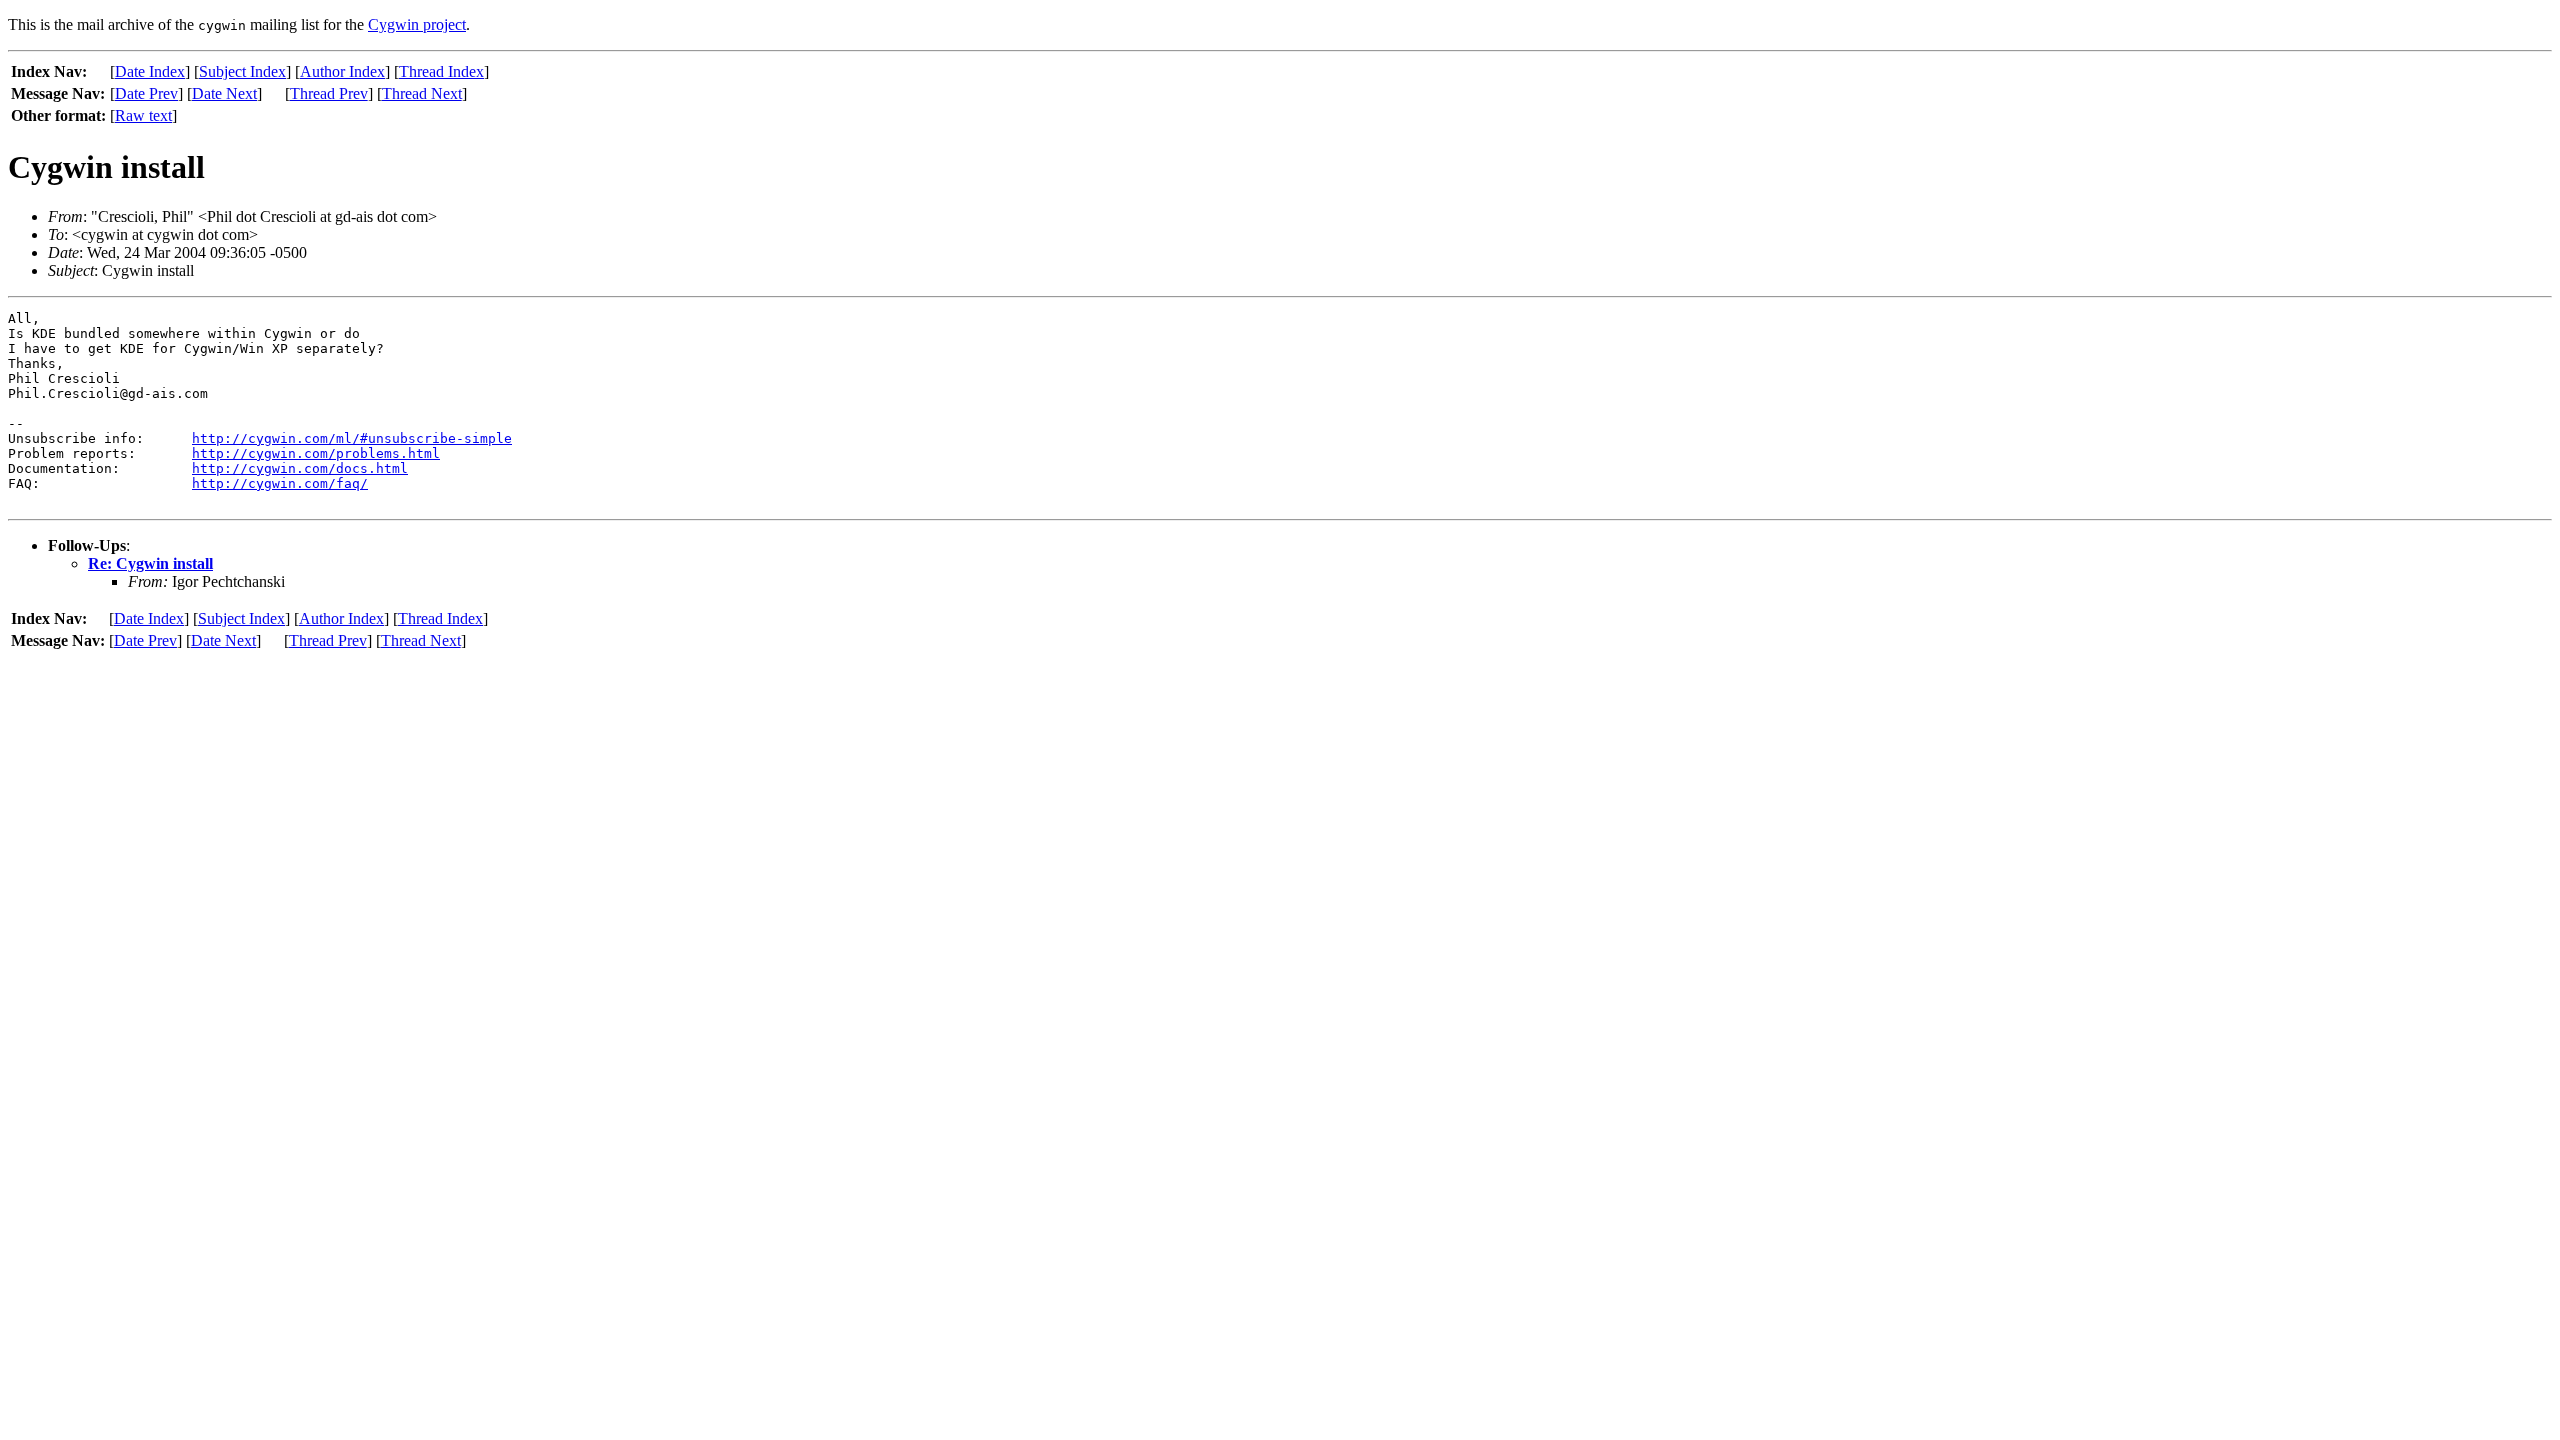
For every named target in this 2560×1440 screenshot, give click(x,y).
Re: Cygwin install (150, 563)
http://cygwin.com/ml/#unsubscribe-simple (352, 438)
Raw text (143, 115)
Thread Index (441, 71)
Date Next (224, 93)
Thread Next (422, 93)
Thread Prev (329, 93)
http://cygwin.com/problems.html (316, 453)
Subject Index (242, 71)
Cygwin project (417, 24)
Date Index (150, 71)
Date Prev (146, 93)
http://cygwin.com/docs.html (300, 468)
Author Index (342, 71)
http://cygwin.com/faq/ (280, 483)
